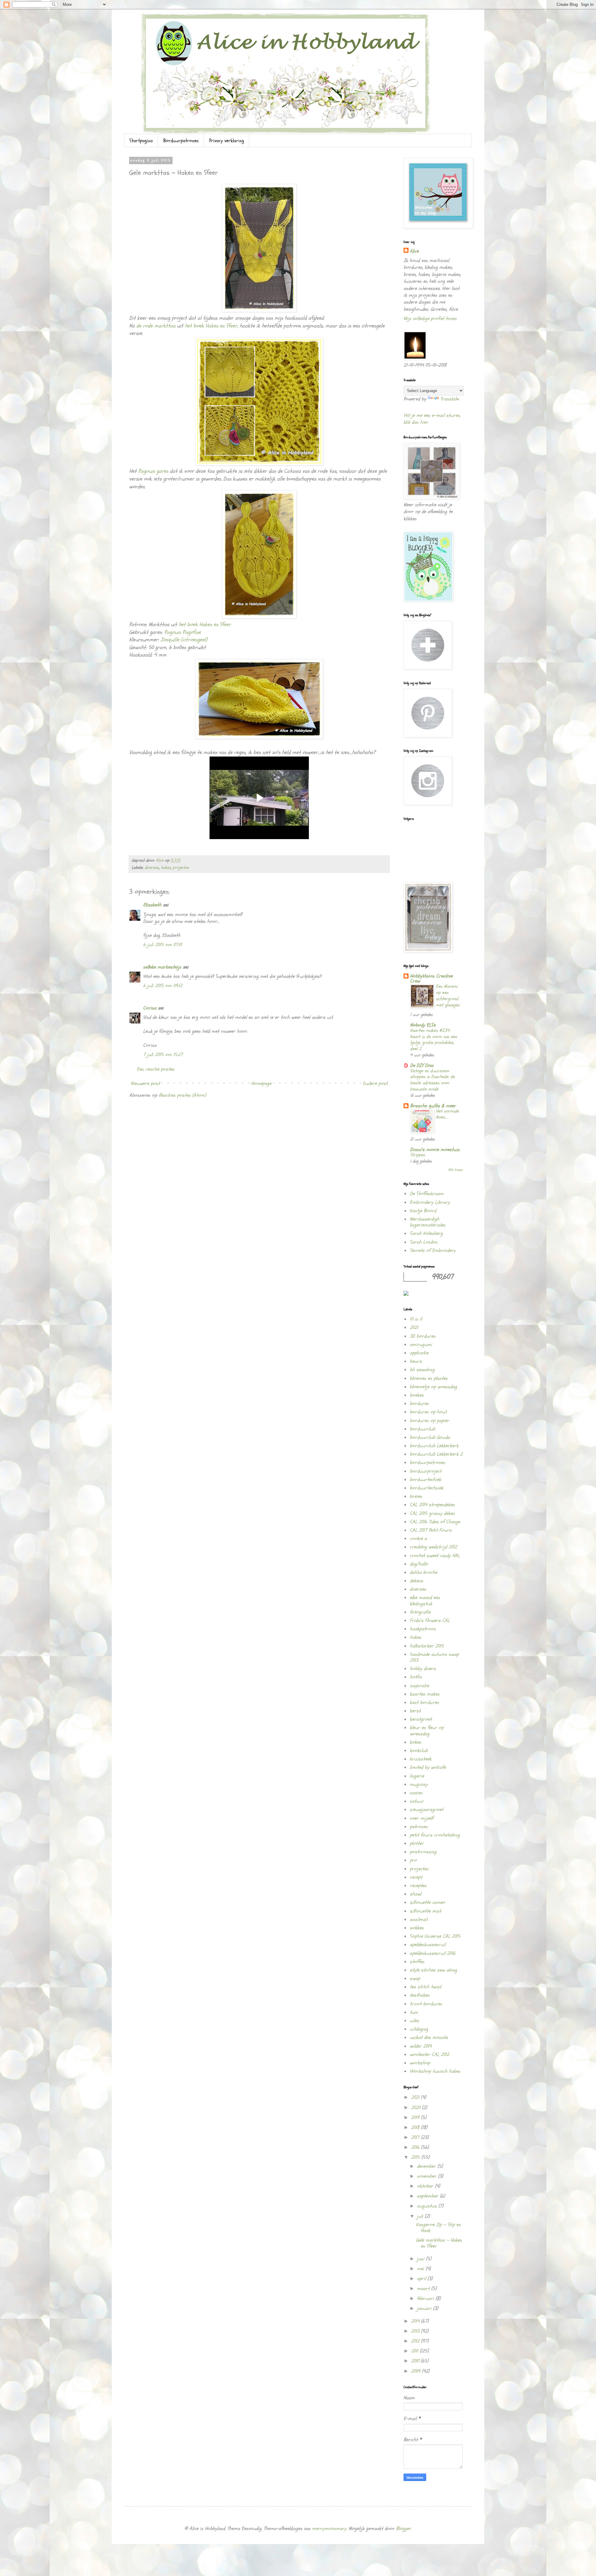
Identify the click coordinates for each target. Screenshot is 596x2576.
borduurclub (422, 1429)
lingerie (417, 1776)
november (427, 2176)
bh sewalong (422, 1370)
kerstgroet (421, 1719)
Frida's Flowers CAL (430, 1620)
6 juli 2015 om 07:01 (163, 945)
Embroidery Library (430, 1202)
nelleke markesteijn (162, 967)
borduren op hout (428, 1412)
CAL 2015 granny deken (432, 1513)
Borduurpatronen (181, 141)
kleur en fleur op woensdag (427, 1731)
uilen (414, 2021)
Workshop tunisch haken (435, 2071)
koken (415, 1742)
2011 (415, 2351)
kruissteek (421, 1759)
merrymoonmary (329, 2529)
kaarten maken (425, 1694)
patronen (419, 1827)
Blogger (404, 2529)
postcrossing (423, 1852)
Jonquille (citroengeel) (183, 640)
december (427, 2166)
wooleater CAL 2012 (429, 2054)
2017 (416, 2137)
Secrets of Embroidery (433, 1250)
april (422, 2279)
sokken (417, 1928)
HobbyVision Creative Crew (431, 978)
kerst (415, 1711)
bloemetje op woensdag (433, 1387)
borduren (419, 1403)
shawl (415, 1894)
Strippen (418, 1155)
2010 (416, 2361)
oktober (426, 2186)
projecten (181, 868)
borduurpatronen (427, 1462)
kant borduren (424, 1702)
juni (421, 2259)
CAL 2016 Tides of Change (435, 1522)
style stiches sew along (433, 1970)
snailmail (419, 1919)
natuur (417, 1801)
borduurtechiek (425, 1480)
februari (426, 2298)
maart (424, 2289)
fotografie (420, 1612)
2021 (414, 1327)
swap (415, 1978)
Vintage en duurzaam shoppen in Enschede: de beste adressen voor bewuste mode (432, 1080)
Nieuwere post (145, 1083)
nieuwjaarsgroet (427, 1810)
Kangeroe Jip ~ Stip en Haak (438, 2228)
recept (416, 1877)
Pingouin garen (153, 471)
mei (421, 2269)
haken (166, 868)
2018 (416, 2127)
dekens (416, 1581)
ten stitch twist (426, 1987)
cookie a (418, 1539)
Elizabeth (152, 905)
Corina (150, 1008)
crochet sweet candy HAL (435, 1556)
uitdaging (419, 2029)
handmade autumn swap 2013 (434, 1657)
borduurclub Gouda (430, 1437)
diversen (152, 868)
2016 (416, 2147)
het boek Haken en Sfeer (210, 326)
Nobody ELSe (423, 1025)
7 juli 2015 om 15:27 (163, 1055)
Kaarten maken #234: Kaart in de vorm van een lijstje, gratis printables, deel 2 (433, 1040)
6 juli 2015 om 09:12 (163, 986)
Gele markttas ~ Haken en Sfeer (439, 2243)
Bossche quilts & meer (433, 1106)
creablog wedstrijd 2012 (433, 1547)
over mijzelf (422, 1818)
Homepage (261, 1083)
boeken (417, 1395)
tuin (414, 2012)
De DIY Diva (422, 1065)
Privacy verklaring (227, 141)
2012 (416, 2341)
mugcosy (419, 1784)
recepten (418, 1886)
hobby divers (423, 1669)
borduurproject (426, 1471)
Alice (414, 251)
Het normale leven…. (447, 1114)
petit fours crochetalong (435, 1835)
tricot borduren (426, 2004)
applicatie (419, 1353)
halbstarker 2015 (427, 1646)
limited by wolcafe (428, 1767)
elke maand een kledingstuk (425, 1600)
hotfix (416, 1677)
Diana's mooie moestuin (435, 1150)
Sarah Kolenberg (426, 1233)
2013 (416, 2331)
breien (416, 1496)
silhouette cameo (427, 1902)
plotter (417, 1843)
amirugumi (421, 1344)
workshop (420, 2063)
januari (425, 2308)
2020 (416, 2108)
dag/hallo (419, 1564)
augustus (428, 2206)
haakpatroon (423, 1629)
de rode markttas (156, 326)
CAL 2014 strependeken (432, 1505)
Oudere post (375, 1083)
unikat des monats (429, 2037)
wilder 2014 (421, 2046)
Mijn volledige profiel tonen (430, 319)
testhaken (420, 1995)
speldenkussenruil (428, 1945)
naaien (416, 1793)
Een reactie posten (156, 1069)
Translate (449, 399)
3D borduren (423, 1336)
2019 (416, 2117)
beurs (416, 1361)
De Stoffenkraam (427, 1194)
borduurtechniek (427, 1488)
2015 (416, 2157)
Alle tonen (455, 1170)
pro (413, 1860)
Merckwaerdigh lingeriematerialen (428, 1222)
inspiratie (419, 1686)
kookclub (419, 1751)
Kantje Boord (423, 1211)
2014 (416, 2321)
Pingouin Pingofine (183, 632)
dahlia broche (423, 1572)
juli (421, 2216)
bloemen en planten (429, 1378)
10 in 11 (416, 1319)
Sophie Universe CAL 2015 (435, 1936)
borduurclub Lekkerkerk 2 (436, 1454)
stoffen (417, 1962)
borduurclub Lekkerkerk (434, 1446)
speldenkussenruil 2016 (433, 1953)
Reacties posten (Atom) (182, 1095)
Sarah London (424, 1242)
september (428, 2196)
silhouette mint (425, 1911)
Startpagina (141, 141)
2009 (416, 2371)
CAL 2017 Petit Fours (431, 1530)
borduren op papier (429, 1421)
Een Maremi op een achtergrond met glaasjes (448, 996)
